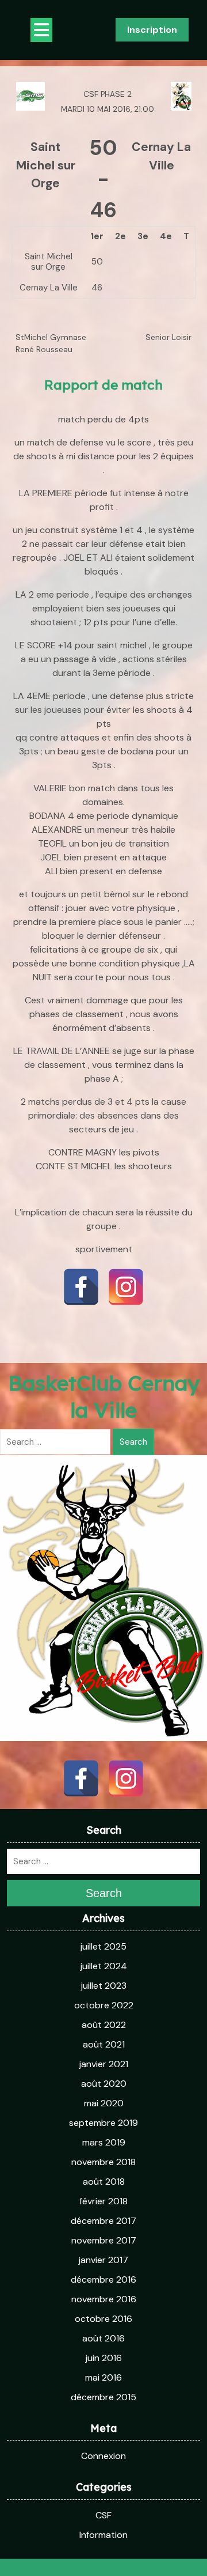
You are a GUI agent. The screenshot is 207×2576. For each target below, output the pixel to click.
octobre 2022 (104, 2005)
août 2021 (104, 2044)
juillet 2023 (104, 1986)
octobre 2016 (103, 2319)
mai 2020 (104, 2103)
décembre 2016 (103, 2280)
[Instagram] (126, 1287)
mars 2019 (104, 2142)
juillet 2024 (104, 1966)
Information (103, 2535)
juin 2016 (104, 2358)
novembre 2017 (104, 2240)
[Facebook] (81, 1287)
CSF (103, 2515)
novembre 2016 (104, 2299)
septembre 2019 (103, 2123)
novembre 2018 (103, 2162)
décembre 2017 (103, 2221)
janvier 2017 (103, 2260)
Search (133, 1442)
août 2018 (104, 2182)
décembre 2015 (103, 2397)
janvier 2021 (104, 2064)
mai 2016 (103, 2377)
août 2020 (104, 2084)
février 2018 (103, 2201)
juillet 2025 (103, 1946)
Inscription (152, 30)
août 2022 (104, 2025)
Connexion (103, 2456)
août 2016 (103, 2338)
